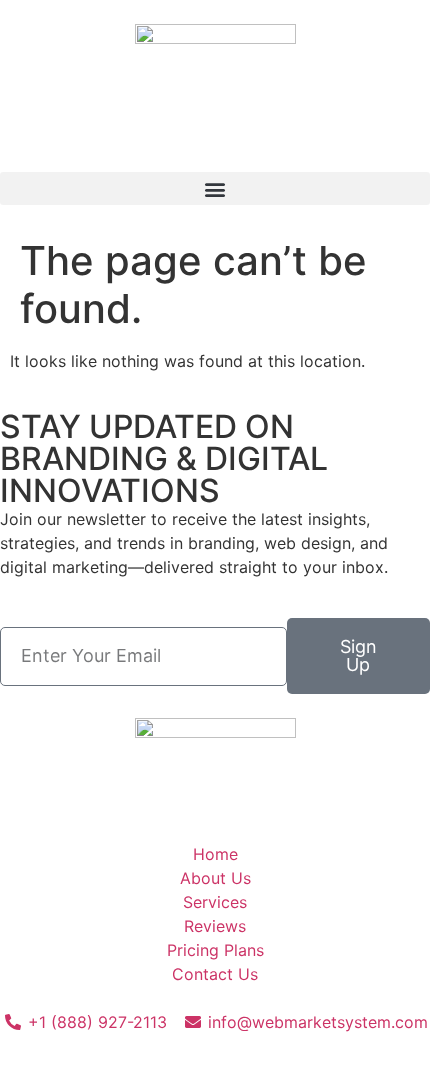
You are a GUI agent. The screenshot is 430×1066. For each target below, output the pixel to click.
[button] (215, 188)
